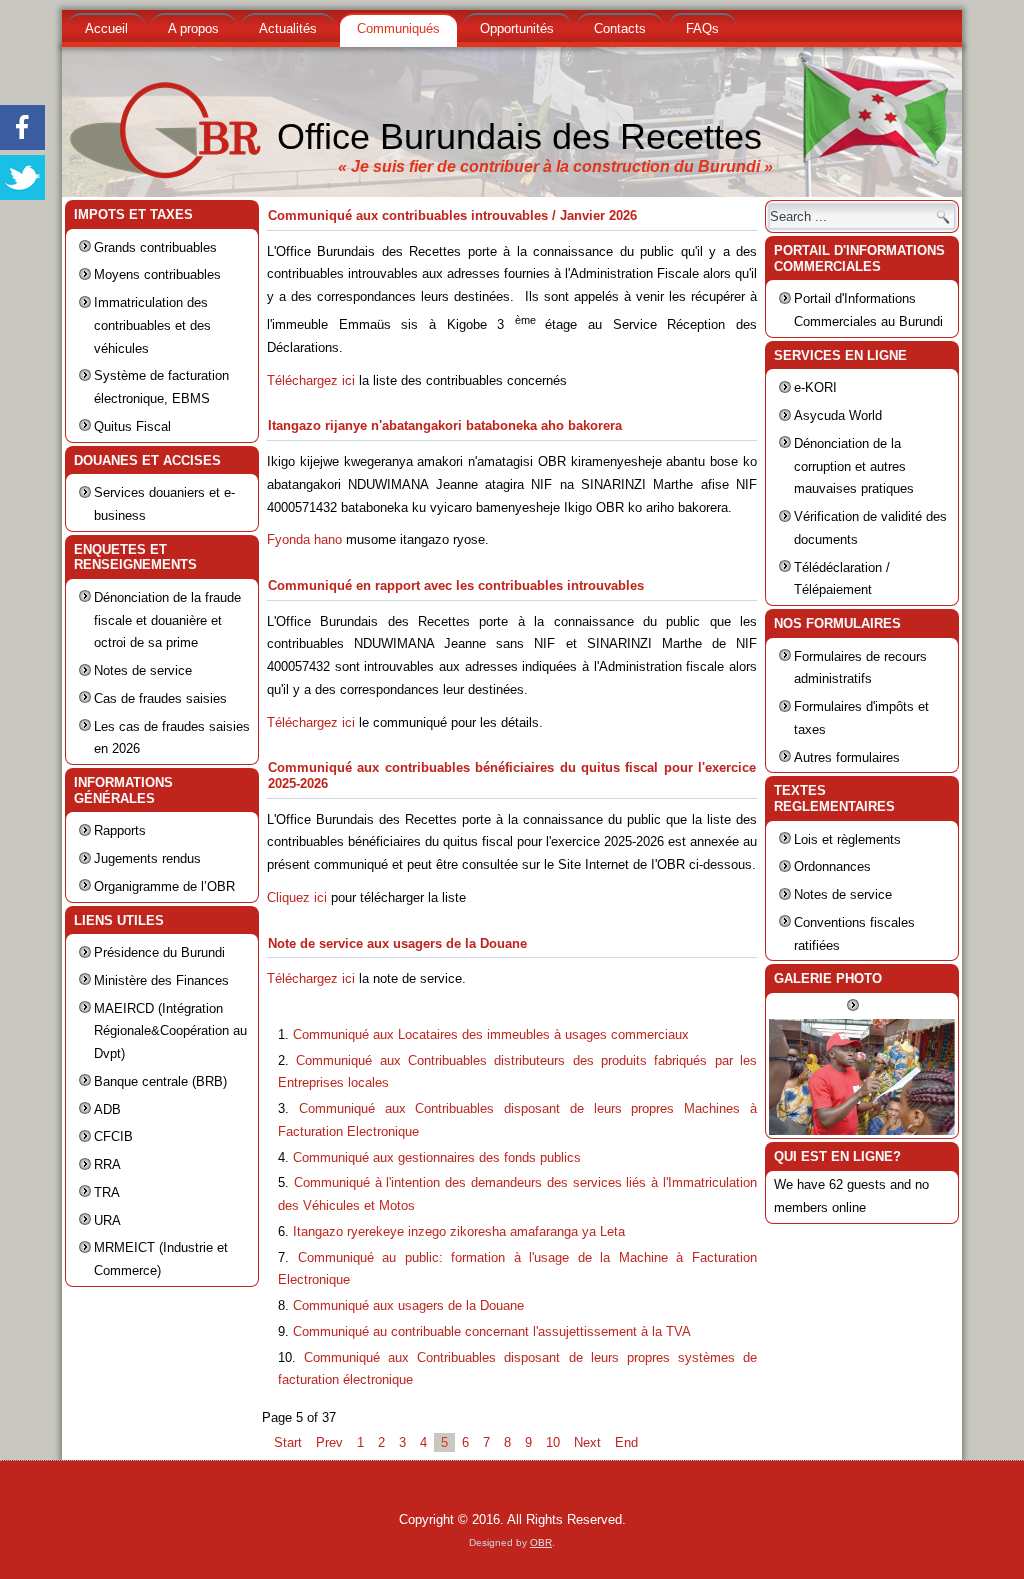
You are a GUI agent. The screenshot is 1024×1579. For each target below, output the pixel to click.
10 (553, 1442)
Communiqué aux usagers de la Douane (408, 1305)
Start (288, 1442)
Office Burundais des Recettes (519, 136)
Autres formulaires (847, 757)
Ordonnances (832, 866)
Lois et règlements (847, 839)
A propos (193, 28)
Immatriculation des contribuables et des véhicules (152, 325)
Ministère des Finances (161, 980)
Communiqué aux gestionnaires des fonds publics (437, 1157)
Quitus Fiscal (132, 426)
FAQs (702, 28)
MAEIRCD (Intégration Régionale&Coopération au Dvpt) (170, 1031)
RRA (107, 1164)
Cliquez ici (297, 897)
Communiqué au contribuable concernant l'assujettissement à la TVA (492, 1331)
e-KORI (815, 387)
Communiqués (398, 28)
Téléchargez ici (311, 380)
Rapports (120, 830)
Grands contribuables (155, 247)
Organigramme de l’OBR (164, 886)
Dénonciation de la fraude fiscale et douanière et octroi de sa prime (167, 620)
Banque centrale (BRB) (160, 1081)
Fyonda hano (304, 539)
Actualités (288, 28)
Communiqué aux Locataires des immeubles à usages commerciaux (491, 1034)
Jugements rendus (147, 858)
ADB (107, 1109)
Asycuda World (838, 415)
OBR (541, 1542)
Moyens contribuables (157, 274)
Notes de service (143, 670)
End (626, 1442)
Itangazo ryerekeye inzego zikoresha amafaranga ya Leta (459, 1231)
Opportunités (517, 28)
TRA (107, 1192)
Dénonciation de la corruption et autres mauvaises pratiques (854, 466)
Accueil (106, 28)
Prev (329, 1442)
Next (587, 1442)
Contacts (620, 28)
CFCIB (113, 1136)
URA (107, 1220)
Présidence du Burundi (159, 952)
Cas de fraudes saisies (160, 698)
